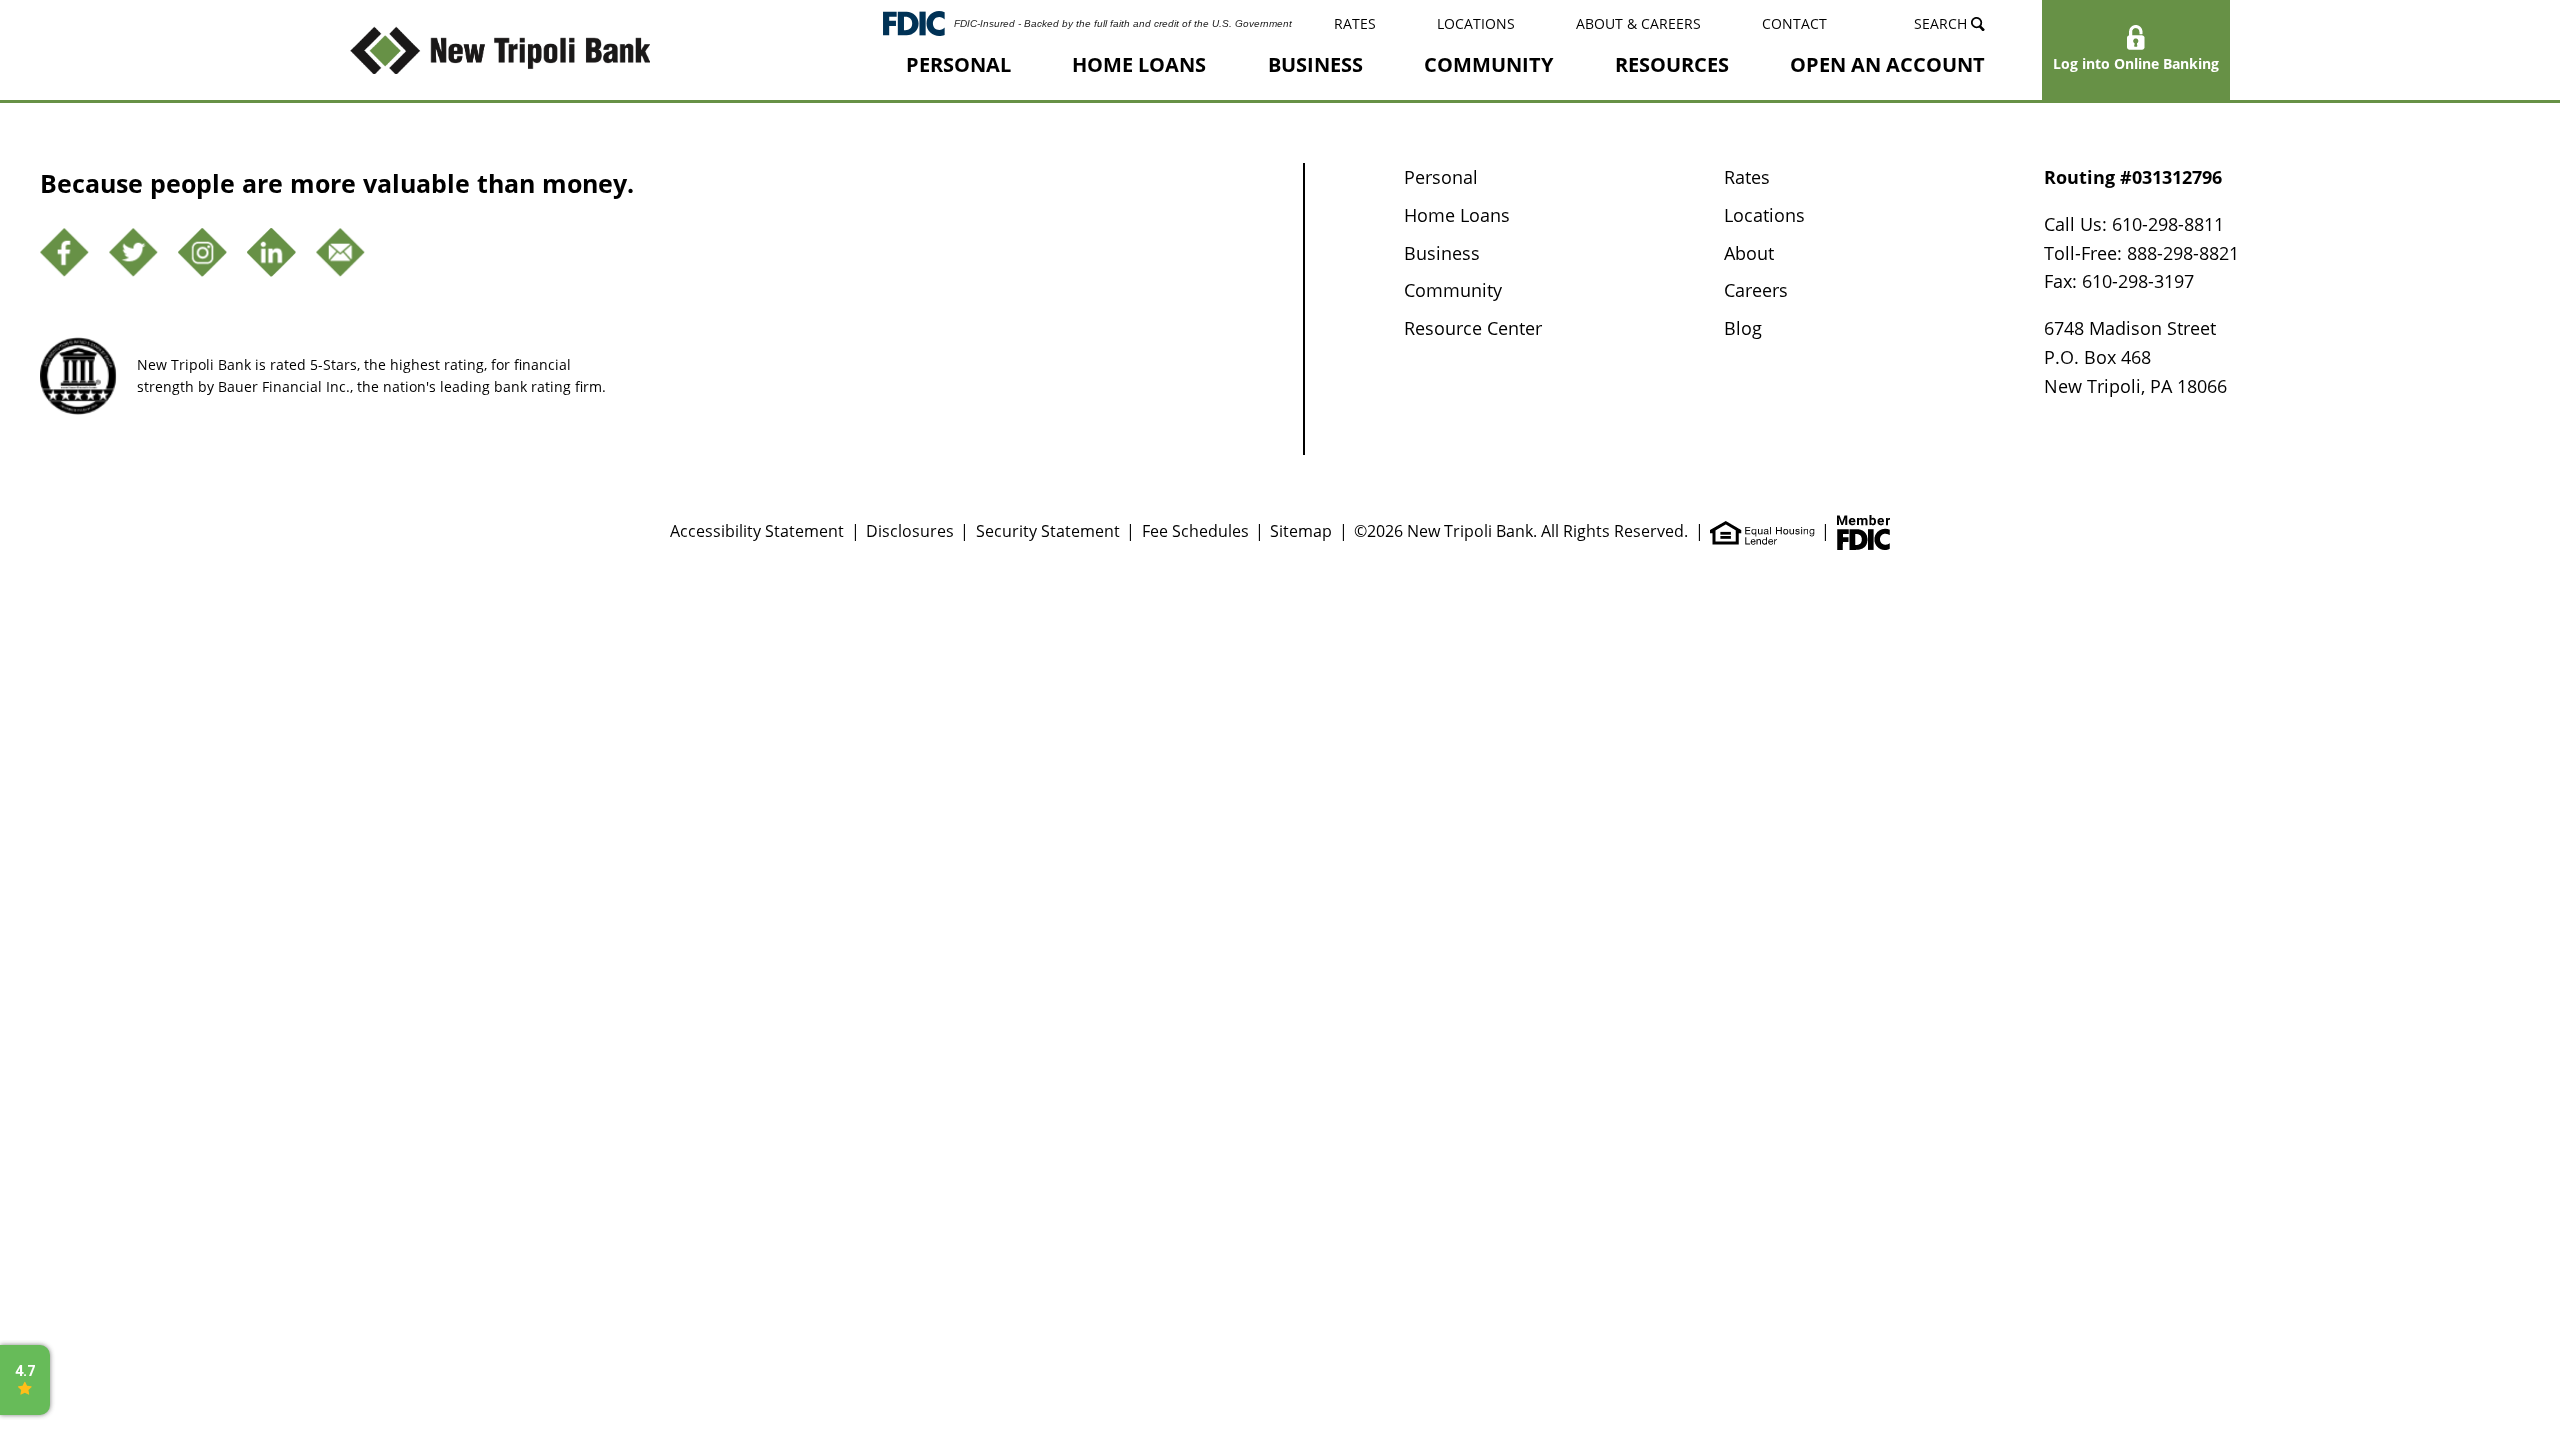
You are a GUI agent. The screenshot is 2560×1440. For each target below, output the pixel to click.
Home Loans (1139, 64)
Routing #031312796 (2133, 177)
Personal (958, 64)
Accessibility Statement (757, 531)
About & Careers (1638, 23)
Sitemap (1301, 531)
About (1749, 253)
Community (1488, 64)
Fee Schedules (1195, 531)
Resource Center (1473, 328)
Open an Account (1887, 64)
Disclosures (910, 531)
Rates (1355, 23)
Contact (1794, 23)
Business (1315, 64)
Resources (1672, 64)
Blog (1743, 328)
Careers (1756, 290)
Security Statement (1048, 531)
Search (1942, 23)
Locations (1476, 23)
